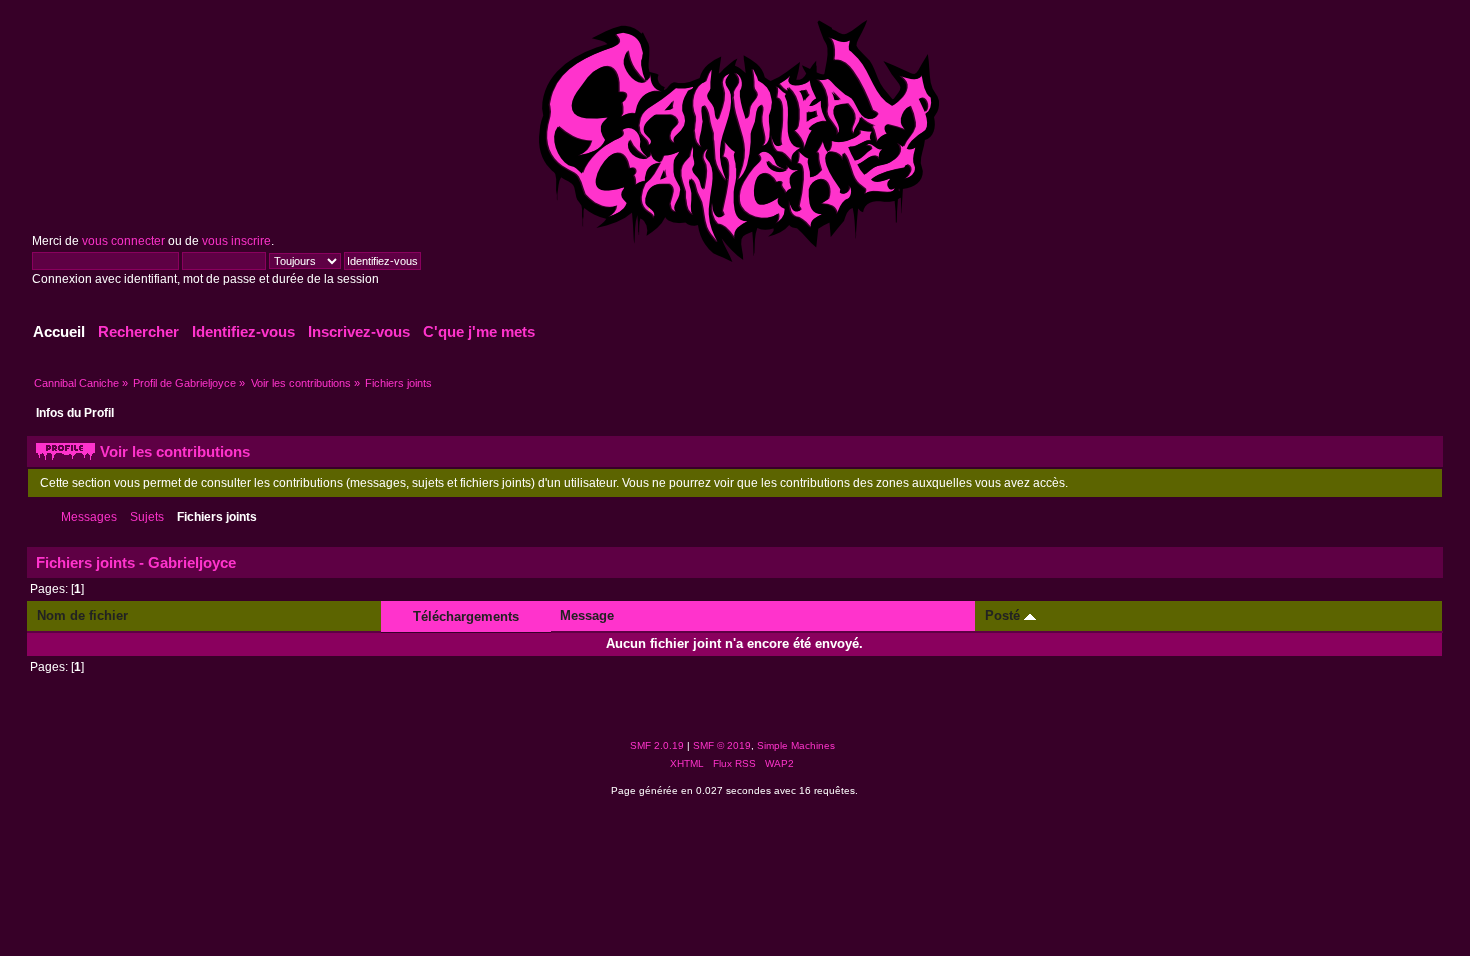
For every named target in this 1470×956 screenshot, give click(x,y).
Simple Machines (796, 745)
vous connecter (123, 241)
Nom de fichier (82, 615)
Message (587, 615)
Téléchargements (466, 616)
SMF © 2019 (722, 745)
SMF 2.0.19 (657, 745)
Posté (1004, 615)
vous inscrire (236, 241)
